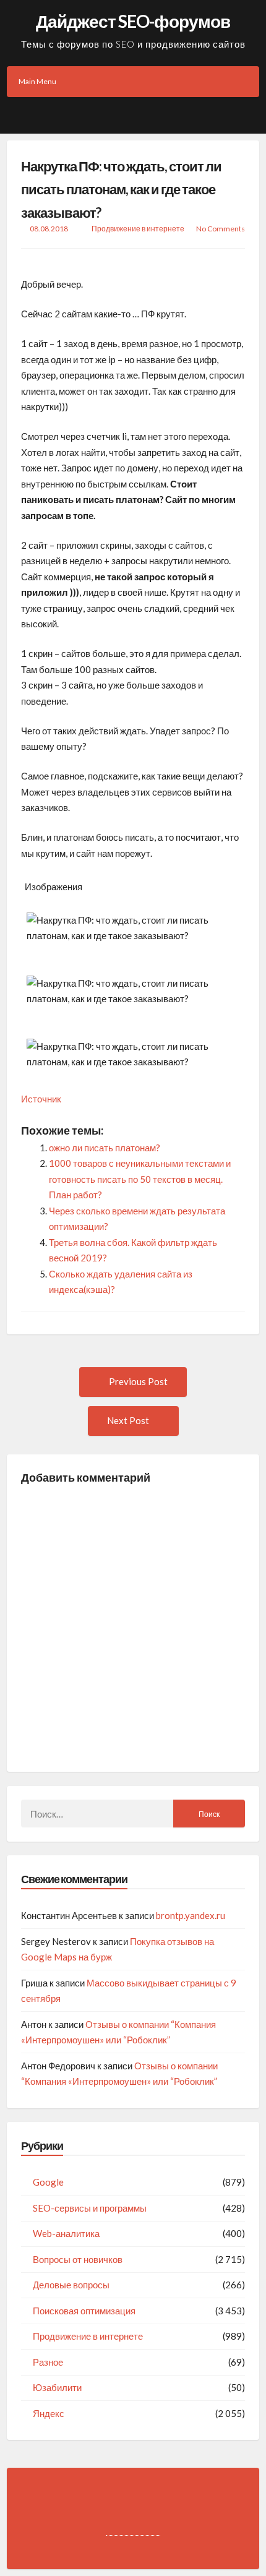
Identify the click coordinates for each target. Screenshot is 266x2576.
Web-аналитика (66, 2233)
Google (48, 2182)
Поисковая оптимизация (84, 2311)
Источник (41, 1099)
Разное (48, 2362)
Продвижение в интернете (138, 229)
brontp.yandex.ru (191, 1915)
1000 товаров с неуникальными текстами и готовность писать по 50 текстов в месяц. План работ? (140, 1179)
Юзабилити (57, 2387)
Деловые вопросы (71, 2285)
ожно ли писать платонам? (105, 1148)
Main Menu (37, 81)
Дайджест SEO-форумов (133, 21)
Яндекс (49, 2413)
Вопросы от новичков (78, 2259)
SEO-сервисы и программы (90, 2208)
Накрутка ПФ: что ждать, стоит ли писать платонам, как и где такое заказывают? (121, 189)
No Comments (221, 229)
